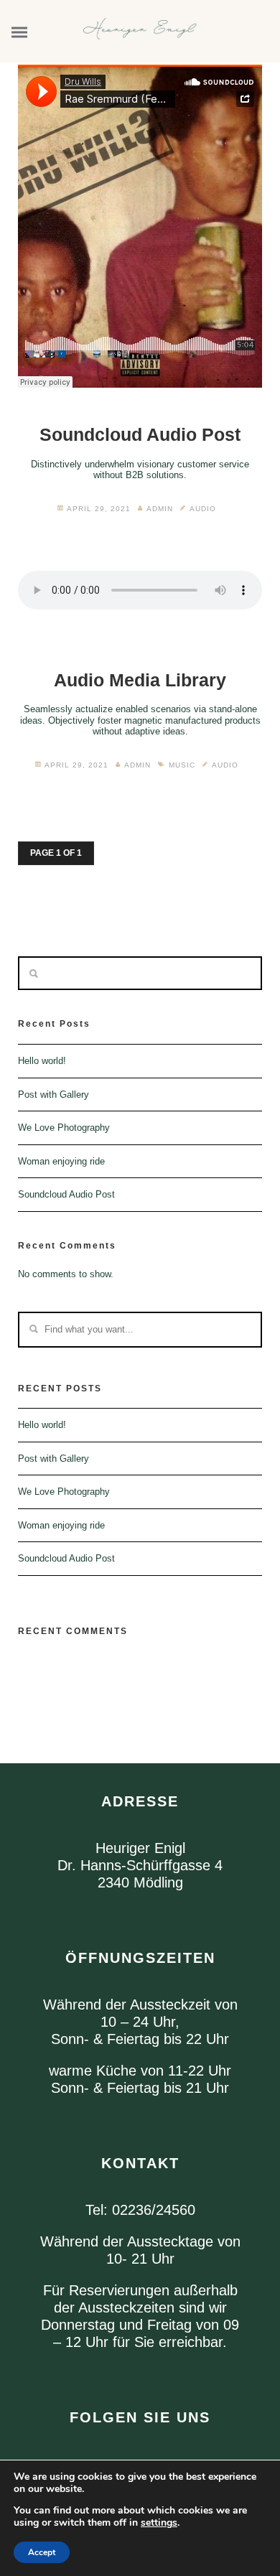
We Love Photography (64, 1128)
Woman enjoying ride (61, 1161)
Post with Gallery (53, 1095)
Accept (42, 2552)
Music (182, 765)
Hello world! (42, 1061)
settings (159, 2523)
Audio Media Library (140, 680)
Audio (203, 509)
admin (160, 509)
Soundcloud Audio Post (140, 434)
